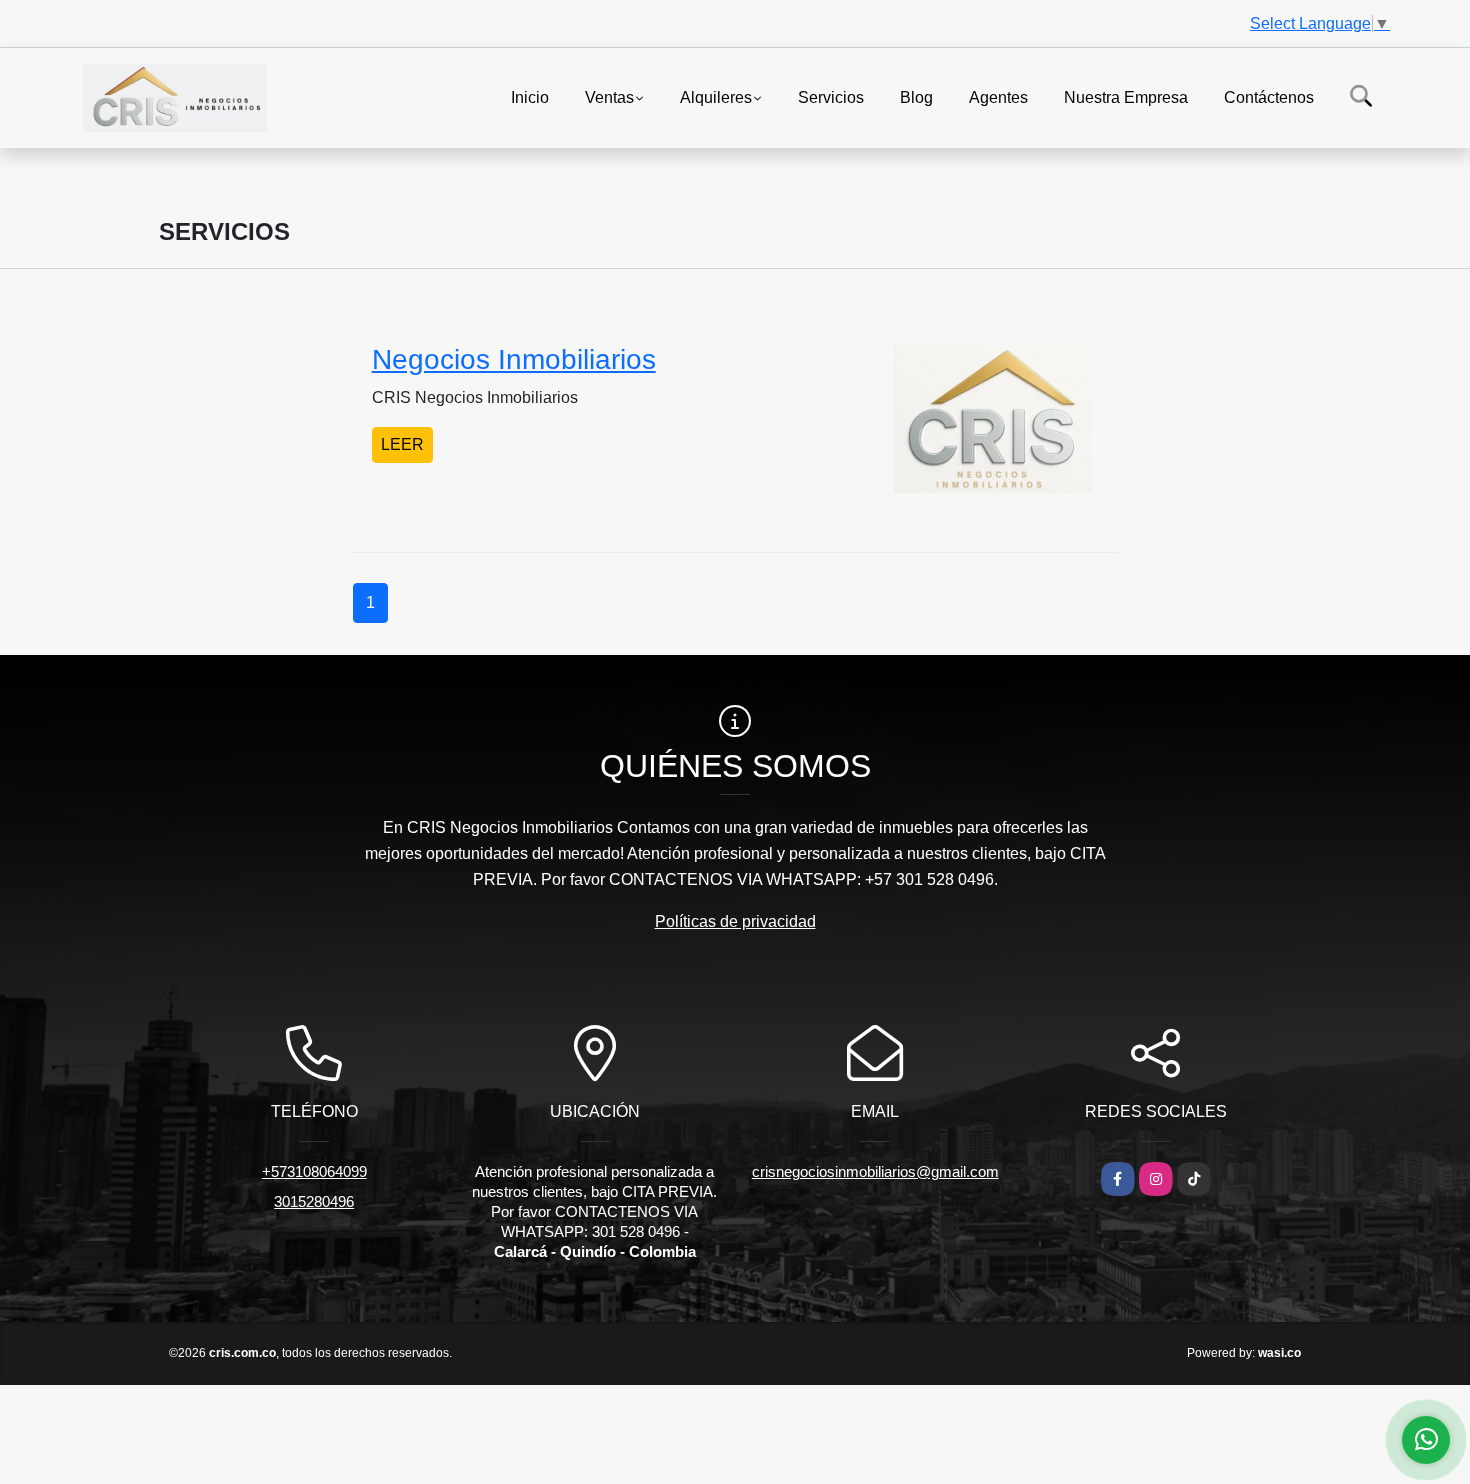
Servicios (831, 96)
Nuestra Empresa (1126, 96)
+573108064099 (314, 1171)
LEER (402, 444)
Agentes (998, 96)
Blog (916, 96)
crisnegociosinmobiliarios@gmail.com (875, 1171)
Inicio (530, 96)
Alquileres (716, 96)
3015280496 (314, 1201)
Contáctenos (1269, 96)
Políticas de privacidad (735, 921)
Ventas (609, 96)
